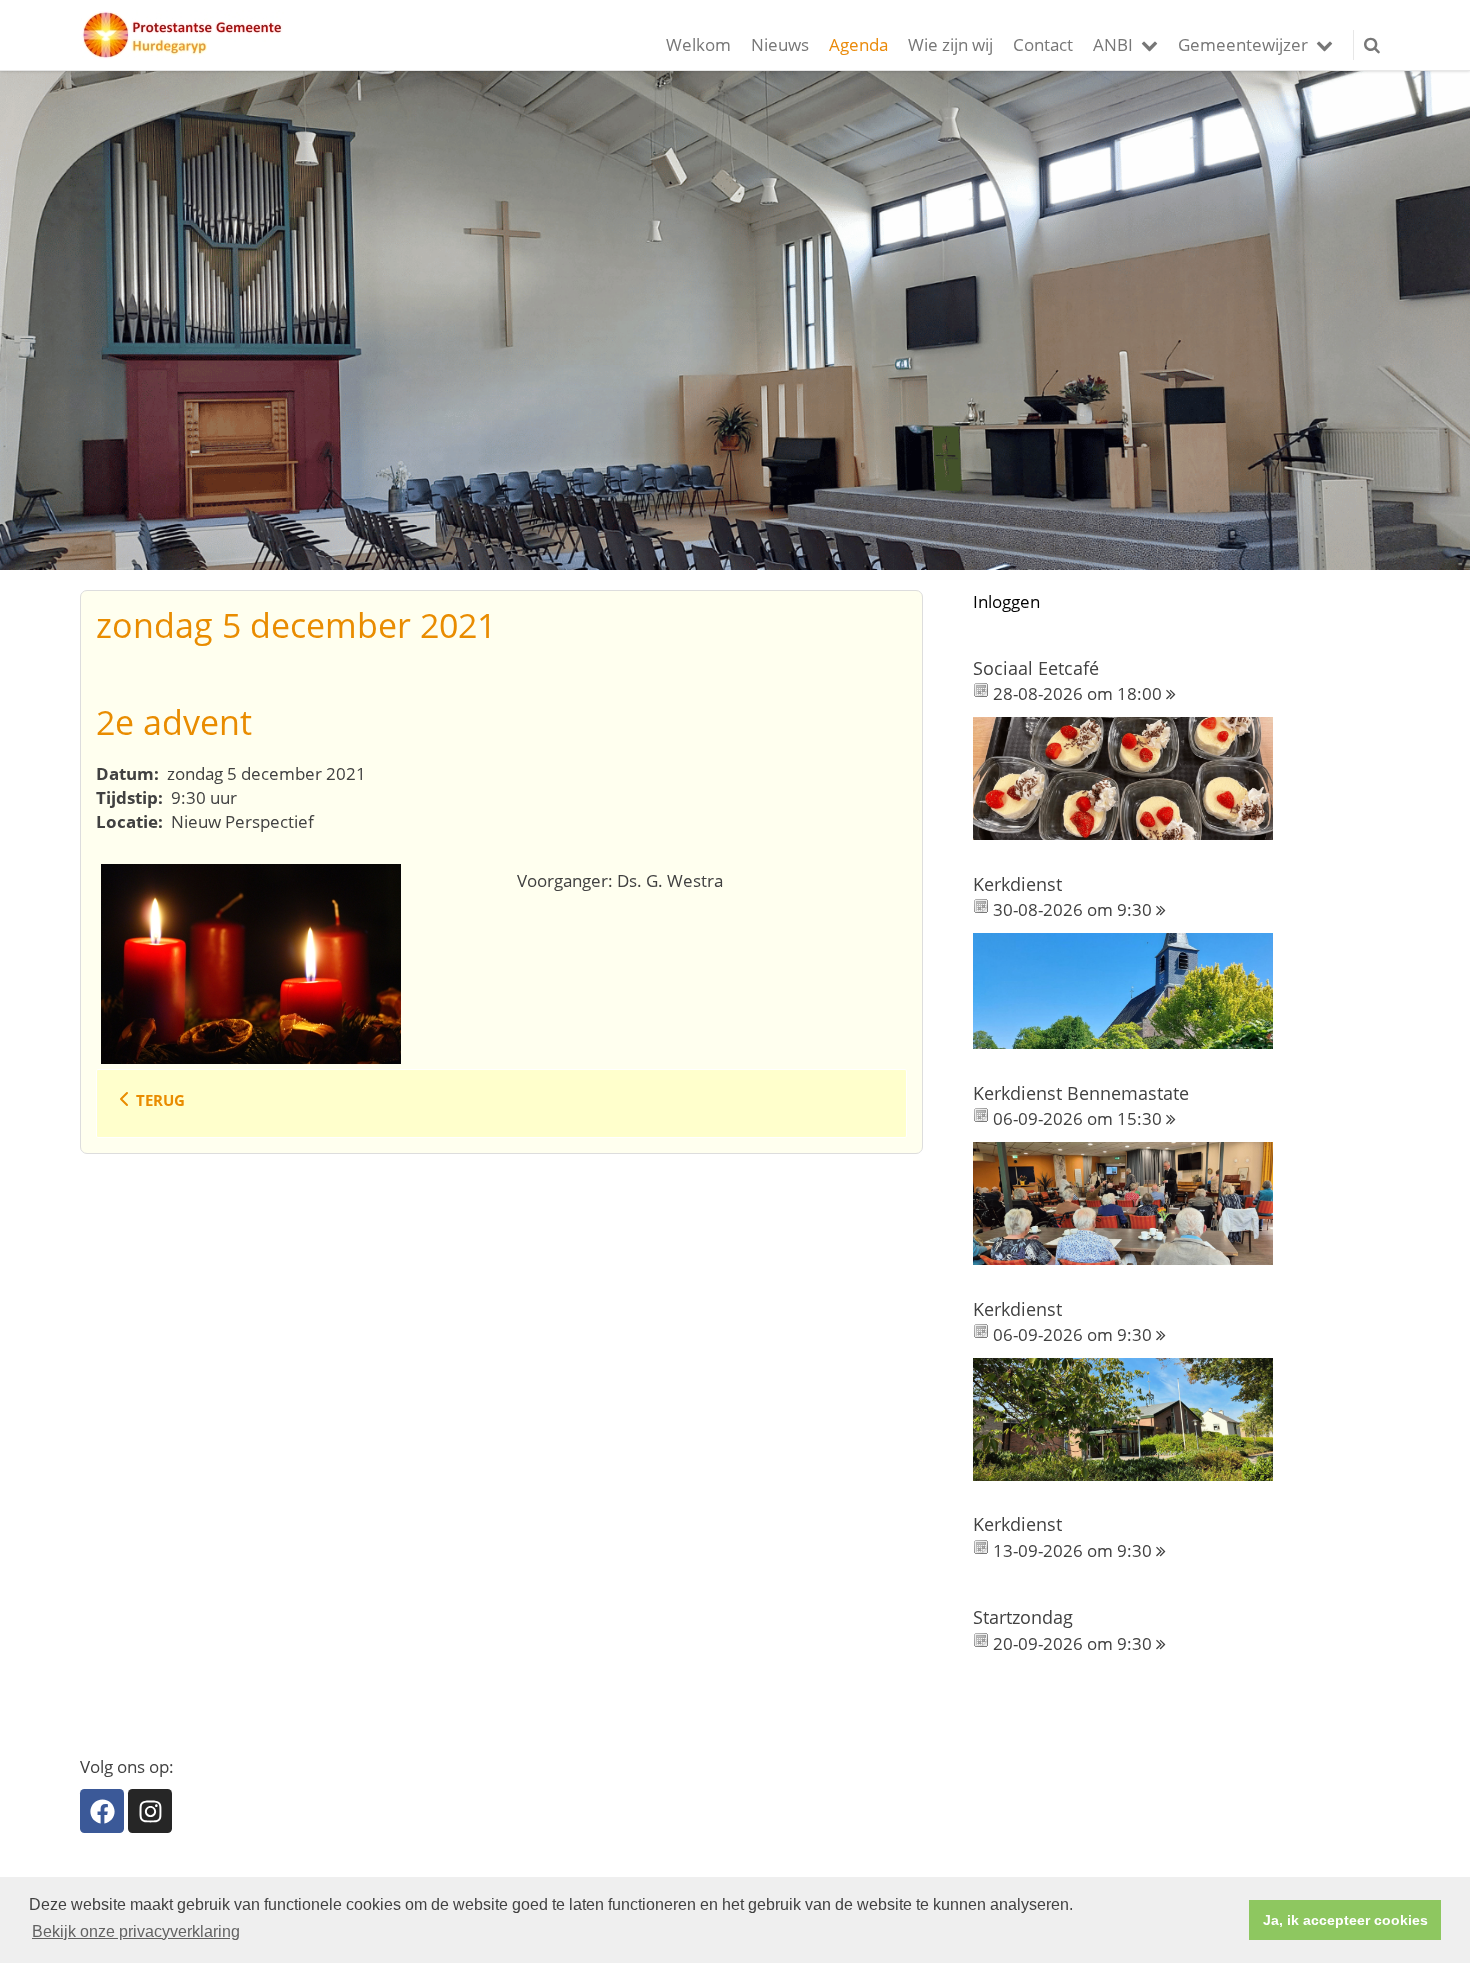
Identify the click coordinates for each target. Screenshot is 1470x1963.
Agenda (858, 44)
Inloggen (1006, 601)
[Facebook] (102, 1811)
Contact (1043, 44)
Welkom (698, 44)
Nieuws (780, 44)
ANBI (1113, 44)
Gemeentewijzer (1243, 44)
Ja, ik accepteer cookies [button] (1345, 1920)
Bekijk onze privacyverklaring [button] (136, 1931)
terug (160, 1100)
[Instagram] (150, 1811)
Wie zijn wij (950, 44)
